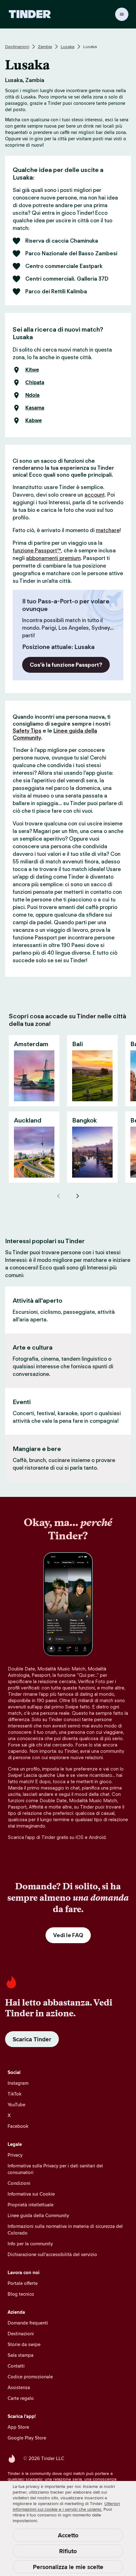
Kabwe (34, 421)
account (95, 495)
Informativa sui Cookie (31, 2194)
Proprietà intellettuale (31, 2205)
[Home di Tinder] (30, 14)
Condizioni (19, 2183)
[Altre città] (77, 1196)
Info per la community (30, 2244)
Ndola (32, 395)
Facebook (18, 2126)
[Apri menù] (122, 14)
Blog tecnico (21, 2294)
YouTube (16, 2105)
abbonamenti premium (53, 558)
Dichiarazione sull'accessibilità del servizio (52, 2254)
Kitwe (32, 370)
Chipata (35, 383)
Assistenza (19, 2387)
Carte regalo (21, 2398)
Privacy (15, 2155)
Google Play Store (27, 2438)
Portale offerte (23, 2283)
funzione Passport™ (37, 550)
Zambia (45, 47)
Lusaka (68, 47)
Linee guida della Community (38, 2215)
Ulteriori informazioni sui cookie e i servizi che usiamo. (66, 2506)
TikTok (15, 2094)
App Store (18, 2427)
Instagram (18, 2083)
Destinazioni (17, 47)
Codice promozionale (30, 2377)
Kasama (35, 408)
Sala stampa (21, 2355)
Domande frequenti (28, 2323)
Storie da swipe (24, 2344)
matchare (108, 530)
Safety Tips (27, 731)
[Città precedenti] (59, 1196)
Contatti (16, 2366)
